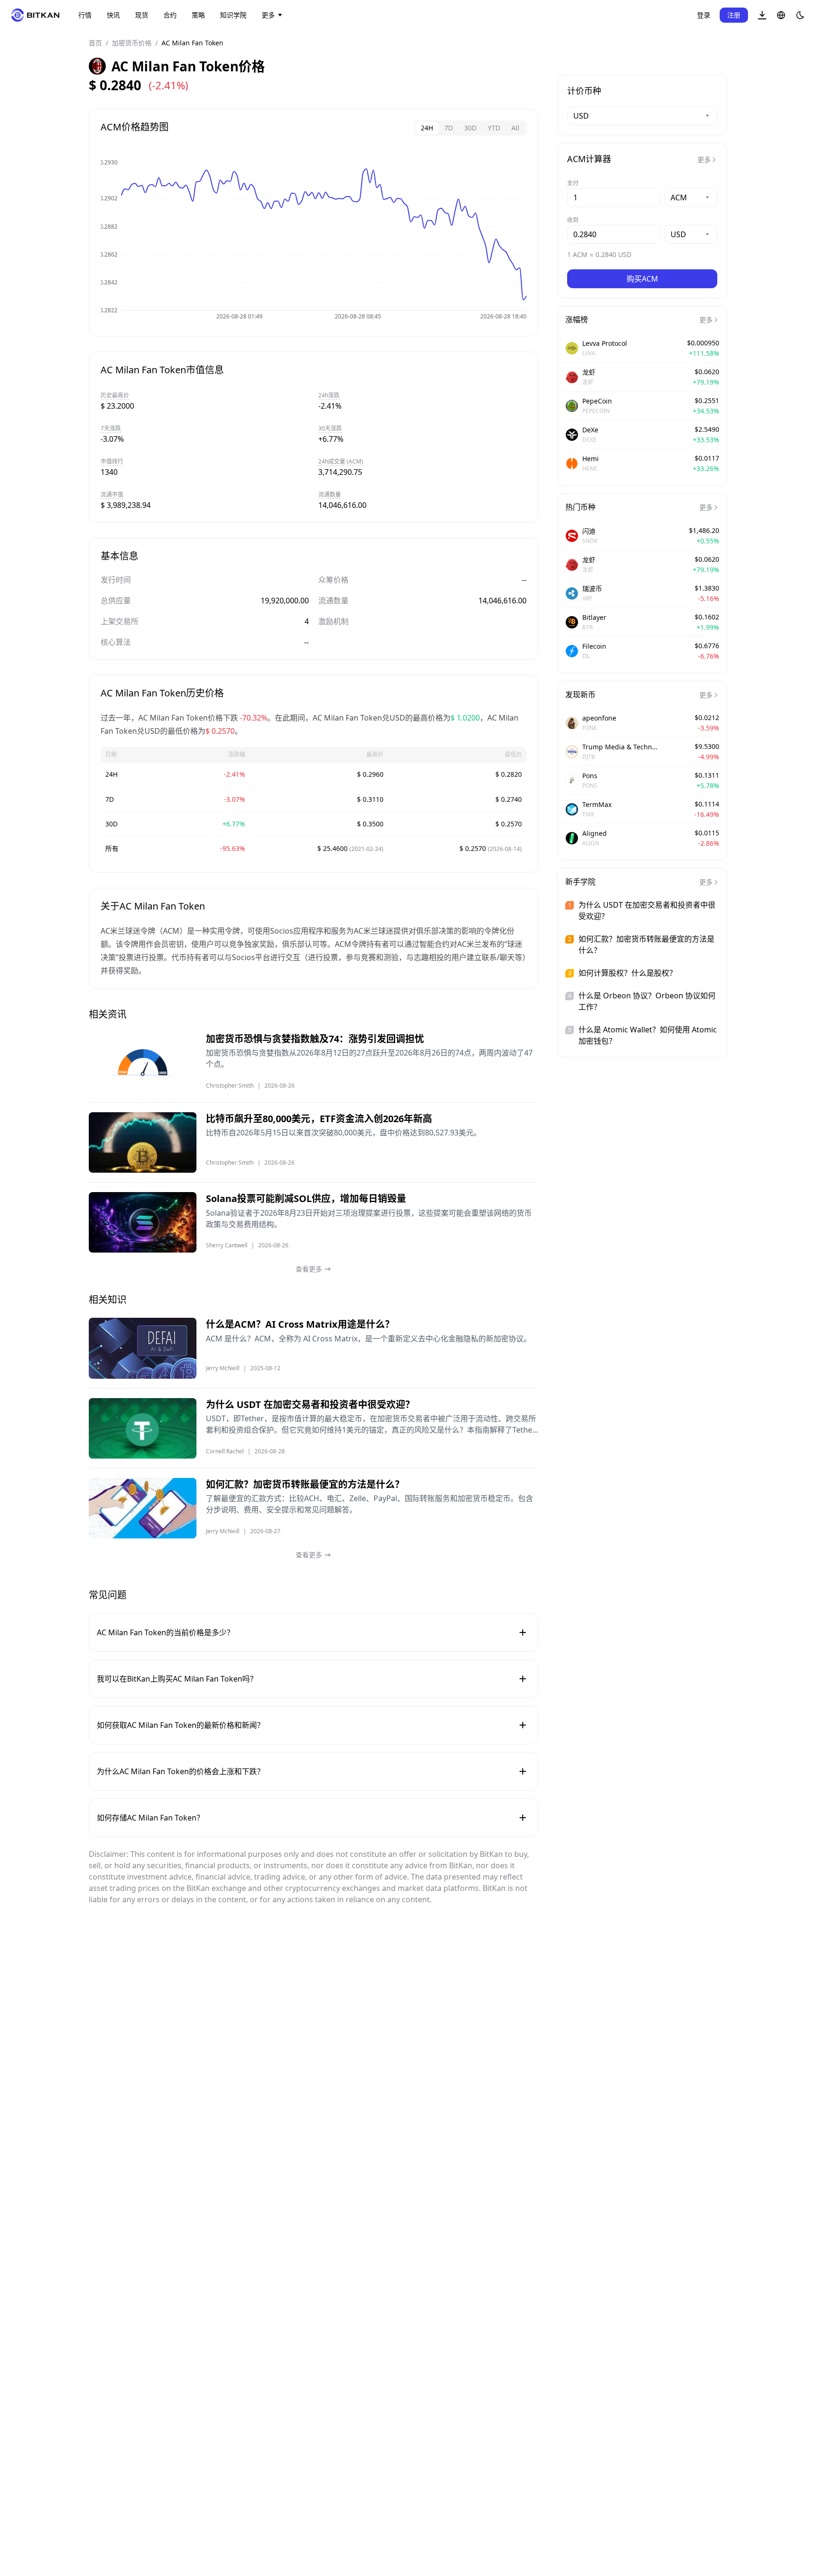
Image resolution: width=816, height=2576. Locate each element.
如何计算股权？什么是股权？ (628, 973)
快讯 (113, 15)
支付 (573, 183)
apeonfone (599, 718)
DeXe (590, 430)
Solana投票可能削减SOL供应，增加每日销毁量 (306, 1198)
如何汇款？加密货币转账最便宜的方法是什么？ (305, 1484)
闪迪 (589, 531)
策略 (198, 15)
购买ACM (642, 279)
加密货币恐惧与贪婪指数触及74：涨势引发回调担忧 (315, 1039)
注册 (734, 15)
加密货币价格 (132, 43)
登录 (704, 15)
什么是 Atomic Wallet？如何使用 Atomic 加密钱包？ (648, 1035)
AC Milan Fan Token (192, 43)
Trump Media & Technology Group (620, 747)
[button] (762, 15)
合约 (170, 15)
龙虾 (589, 372)
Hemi (591, 459)
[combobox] (642, 116)
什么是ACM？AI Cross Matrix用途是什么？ (300, 1324)
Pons (590, 776)
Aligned (595, 833)
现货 (142, 15)
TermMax (597, 804)
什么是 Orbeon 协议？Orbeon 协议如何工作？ (647, 1001)
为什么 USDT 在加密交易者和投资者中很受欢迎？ (310, 1404)
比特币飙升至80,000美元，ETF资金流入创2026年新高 (319, 1119)
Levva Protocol (605, 343)
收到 (573, 220)
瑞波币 (592, 588)
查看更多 (309, 1269)
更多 (268, 15)
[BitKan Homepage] (35, 15)
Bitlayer (594, 617)
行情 (85, 15)
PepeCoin (597, 401)
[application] (314, 241)
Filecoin (594, 646)
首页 (95, 43)
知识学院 (233, 15)
